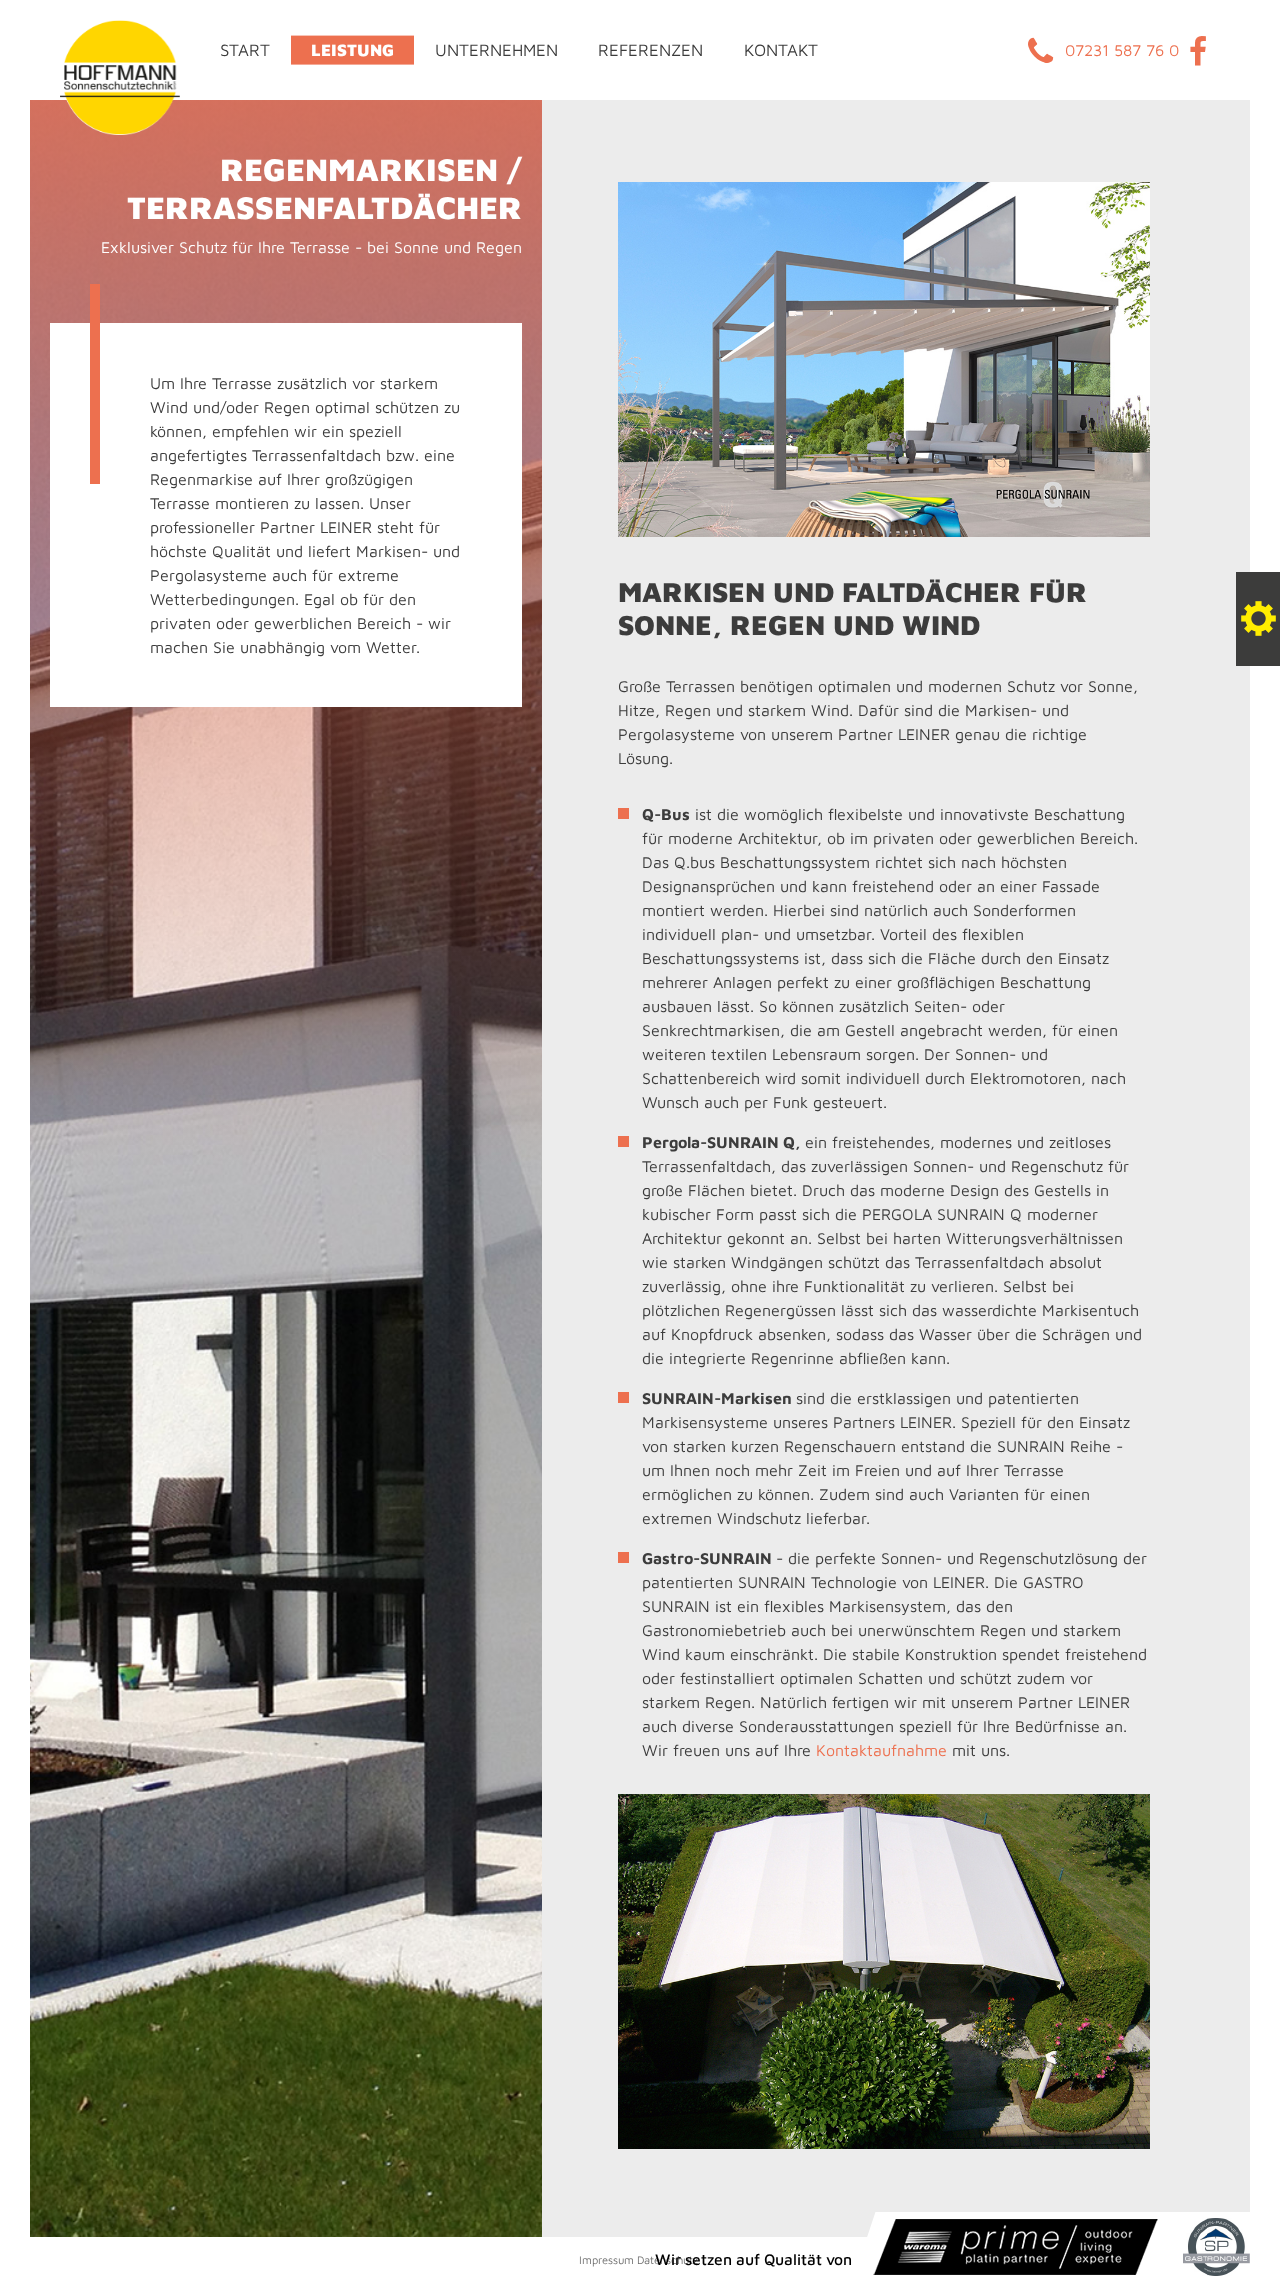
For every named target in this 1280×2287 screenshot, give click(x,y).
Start (245, 49)
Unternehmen (496, 49)
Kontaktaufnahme (881, 1750)
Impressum (606, 2259)
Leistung (352, 49)
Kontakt (781, 49)
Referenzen (650, 49)
